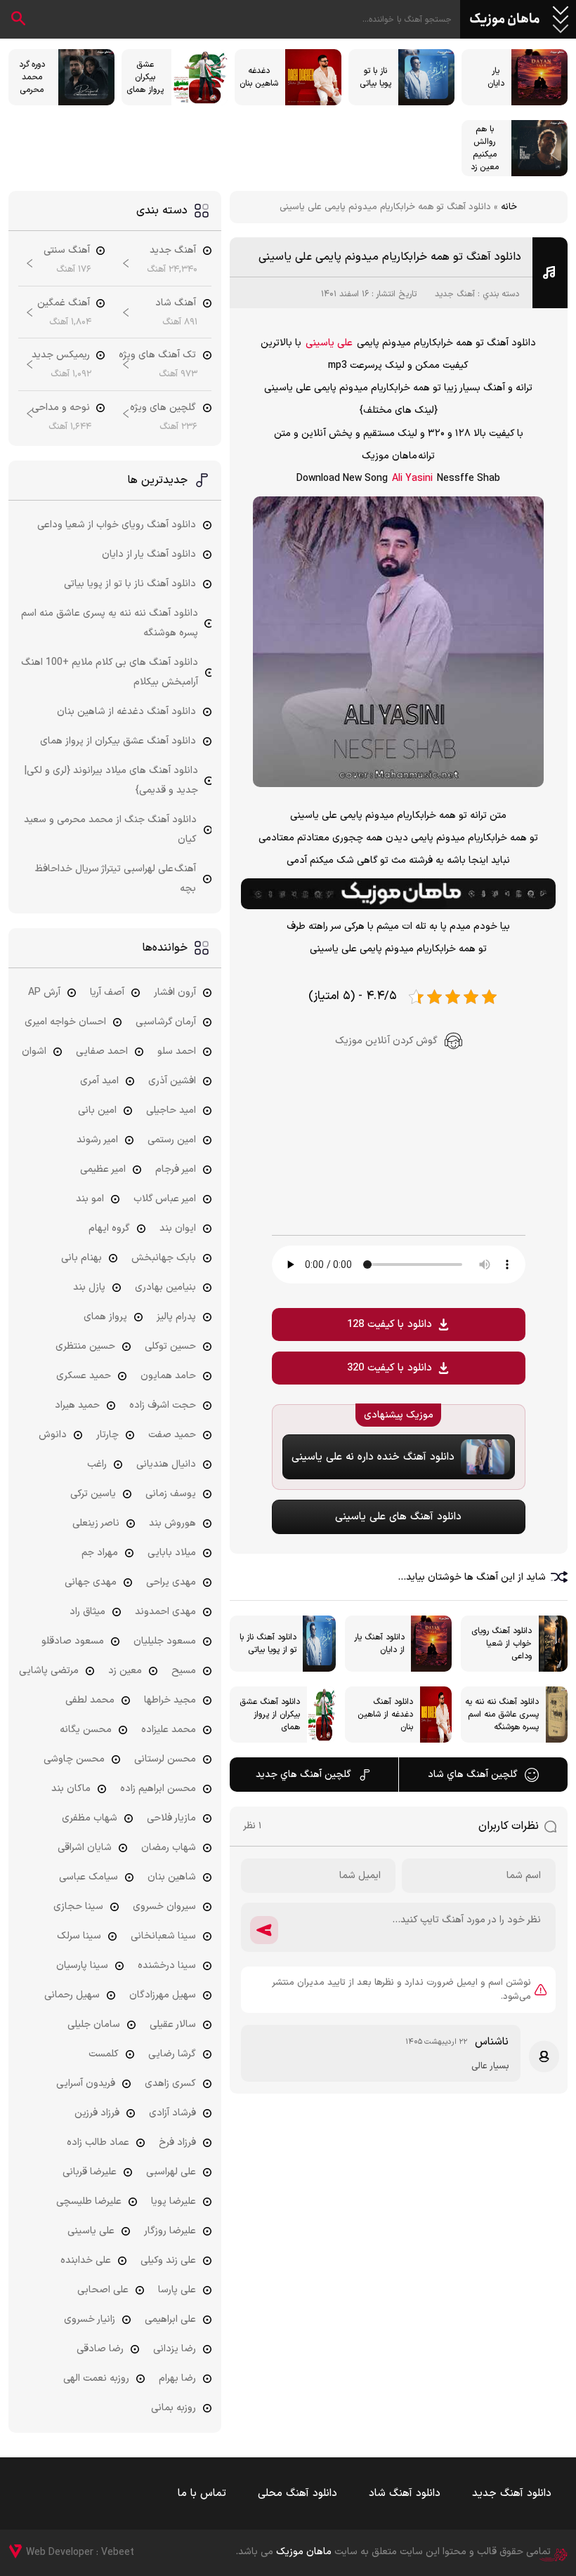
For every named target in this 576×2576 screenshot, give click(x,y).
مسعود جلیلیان (165, 1641)
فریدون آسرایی (86, 2083)
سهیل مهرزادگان (163, 1995)
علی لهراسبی (171, 2172)
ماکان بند (71, 1789)
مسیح (184, 1671)
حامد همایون (168, 1376)
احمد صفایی (102, 1051)
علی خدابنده (86, 2260)
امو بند (90, 1199)
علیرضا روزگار (170, 2231)
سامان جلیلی (94, 2025)
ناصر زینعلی (96, 1523)
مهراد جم (100, 1553)
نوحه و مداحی (61, 408)
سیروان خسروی (164, 1907)
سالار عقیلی (173, 2025)
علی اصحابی (103, 2290)
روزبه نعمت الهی (96, 2378)
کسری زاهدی (170, 2083)
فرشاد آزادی (172, 2113)
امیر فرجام (176, 1169)
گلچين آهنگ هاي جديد (303, 1775)
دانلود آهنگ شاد (405, 2494)
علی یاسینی (329, 343)
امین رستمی (172, 1140)
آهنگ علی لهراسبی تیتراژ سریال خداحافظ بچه (116, 879)
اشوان (34, 1051)
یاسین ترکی (93, 1494)
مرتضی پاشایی (49, 1671)
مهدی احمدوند (165, 1612)
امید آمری (99, 1081)
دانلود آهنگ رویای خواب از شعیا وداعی (117, 525)
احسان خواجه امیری (65, 1022)
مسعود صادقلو (73, 1641)
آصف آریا (107, 992)
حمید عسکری (84, 1376)
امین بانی (97, 1110)
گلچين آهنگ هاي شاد (473, 1775)
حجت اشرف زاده (163, 1405)
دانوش (53, 1435)
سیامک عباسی (89, 1877)
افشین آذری (172, 1081)
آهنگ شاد (176, 303)
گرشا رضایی (172, 2054)
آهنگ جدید (455, 294)
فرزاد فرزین (97, 2113)
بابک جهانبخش (164, 1258)
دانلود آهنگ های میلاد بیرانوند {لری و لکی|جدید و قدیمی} (111, 780)
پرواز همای (105, 1317)
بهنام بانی (81, 1258)
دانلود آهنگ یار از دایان (149, 554)
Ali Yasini (412, 478)
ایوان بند (178, 1228)
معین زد (125, 1671)
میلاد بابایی (172, 1553)
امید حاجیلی (171, 1110)
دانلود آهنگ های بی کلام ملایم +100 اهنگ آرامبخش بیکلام (110, 672)
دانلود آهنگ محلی (297, 2494)
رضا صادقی (100, 2349)
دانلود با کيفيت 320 (390, 1368)
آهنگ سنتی (67, 250)
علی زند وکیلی (168, 2260)
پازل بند (89, 1287)
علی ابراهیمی (170, 2319)
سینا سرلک (79, 1936)
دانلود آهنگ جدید (512, 2494)
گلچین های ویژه (163, 408)
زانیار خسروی (90, 2319)
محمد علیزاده (169, 1730)
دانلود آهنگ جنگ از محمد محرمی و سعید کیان (110, 830)
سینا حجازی (78, 1907)
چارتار (107, 1435)
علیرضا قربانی (90, 2172)
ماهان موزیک (505, 20)
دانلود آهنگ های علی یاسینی (398, 1517)
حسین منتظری (85, 1346)
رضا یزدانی (175, 2349)
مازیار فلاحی (171, 1818)
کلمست (104, 2054)
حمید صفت (172, 1435)
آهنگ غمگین (64, 303)
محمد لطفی (90, 1700)
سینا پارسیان (82, 1966)
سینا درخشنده (167, 1966)
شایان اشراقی (85, 1848)
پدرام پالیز (176, 1317)
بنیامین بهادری (165, 1287)
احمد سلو (177, 1051)
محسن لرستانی (165, 1759)
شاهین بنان (172, 1877)
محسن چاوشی (74, 1759)
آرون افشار (175, 992)
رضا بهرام (177, 2378)
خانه (509, 207)
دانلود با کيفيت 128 (390, 1325)
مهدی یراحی (171, 1582)
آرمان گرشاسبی (166, 1022)
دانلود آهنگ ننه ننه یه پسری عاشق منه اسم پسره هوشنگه (110, 623)
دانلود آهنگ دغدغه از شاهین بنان (126, 712)
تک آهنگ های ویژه (157, 355)
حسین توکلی (170, 1346)
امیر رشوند (97, 1140)
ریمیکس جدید (61, 355)
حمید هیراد (77, 1405)
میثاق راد (87, 1612)
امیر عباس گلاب (165, 1199)
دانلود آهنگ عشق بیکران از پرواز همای (118, 741)
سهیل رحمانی (72, 1995)
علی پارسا (177, 2290)
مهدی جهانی (91, 1582)
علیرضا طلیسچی (89, 2201)
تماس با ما (202, 2494)
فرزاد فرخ (177, 2142)
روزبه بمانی (174, 2408)
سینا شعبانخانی (163, 1936)
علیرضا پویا (174, 2201)
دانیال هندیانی (166, 1464)
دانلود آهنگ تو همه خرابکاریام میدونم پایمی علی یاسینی (390, 257)
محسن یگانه (86, 1730)
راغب (97, 1464)
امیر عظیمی (103, 1169)
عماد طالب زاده (98, 2142)
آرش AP (44, 992)
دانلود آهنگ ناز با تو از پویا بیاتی (130, 584)
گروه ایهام (109, 1228)
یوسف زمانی (171, 1494)
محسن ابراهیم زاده (158, 1789)
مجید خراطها (170, 1700)
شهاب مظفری (90, 1818)
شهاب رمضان (169, 1848)
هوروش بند (172, 1523)
